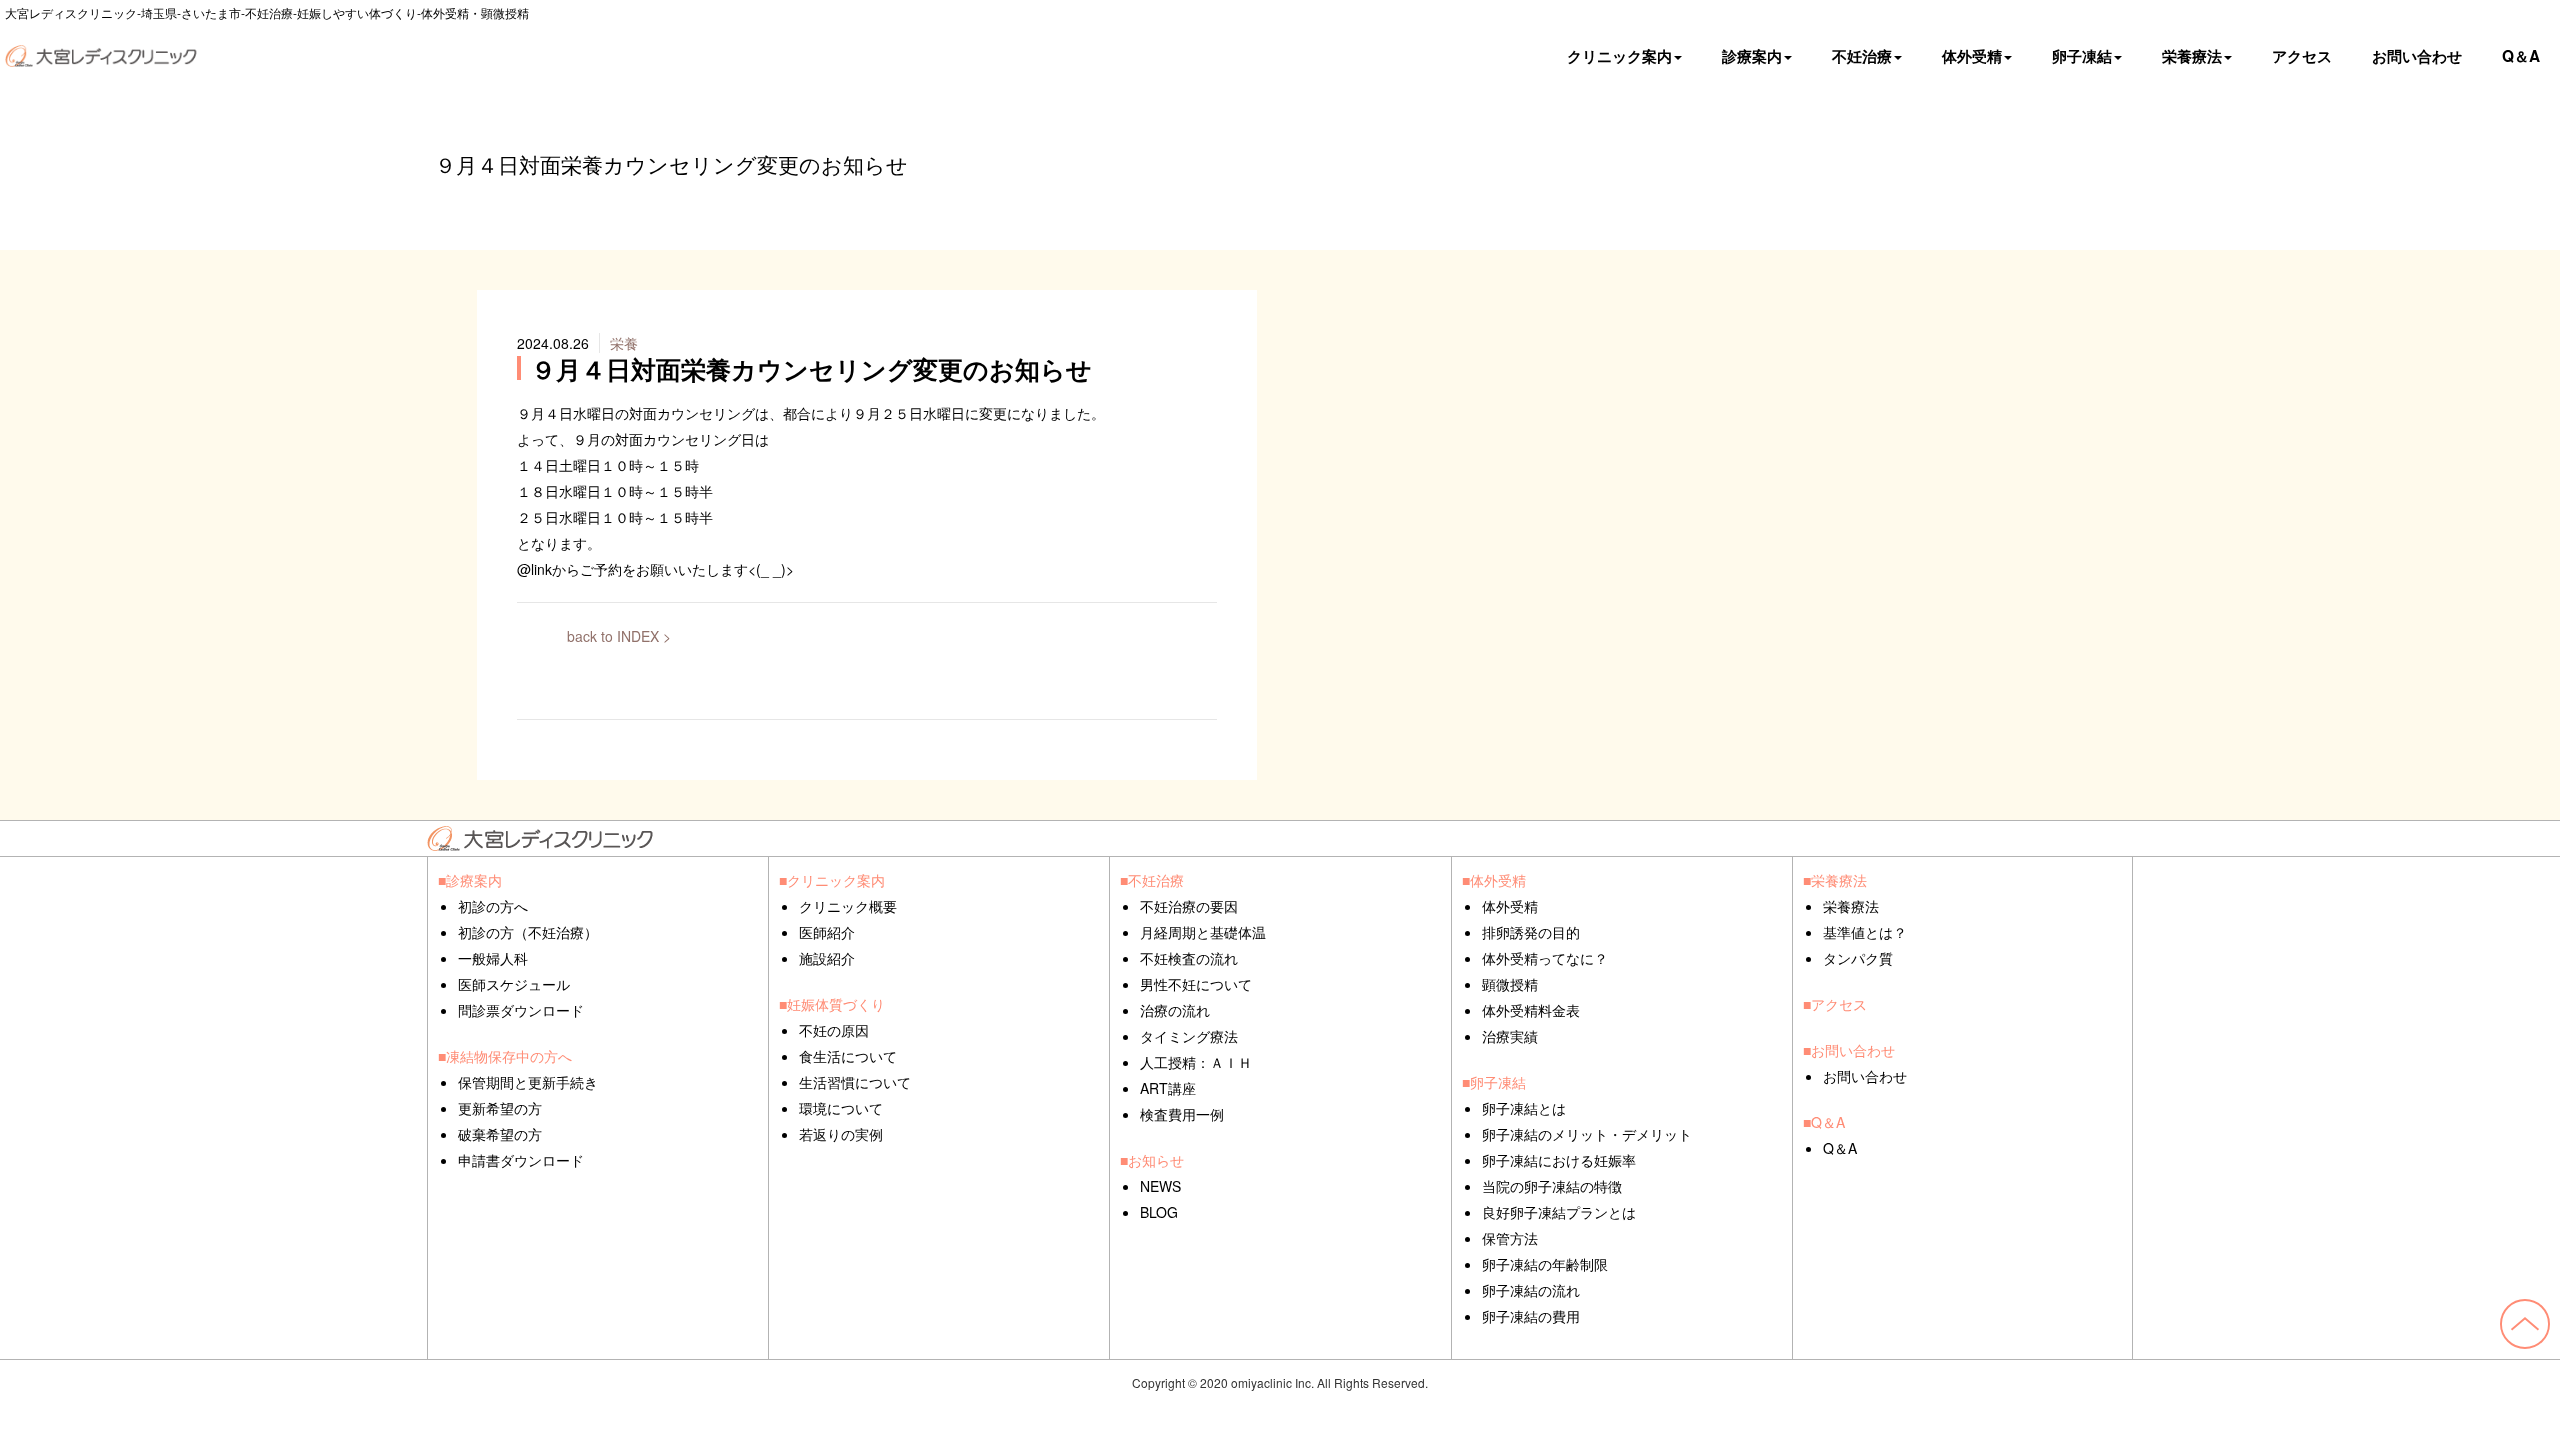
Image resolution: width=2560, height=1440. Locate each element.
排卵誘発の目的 (1531, 932)
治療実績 (1510, 1036)
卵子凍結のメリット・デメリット (1587, 1134)
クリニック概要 (848, 906)
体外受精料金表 (1531, 1010)
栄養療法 (1851, 906)
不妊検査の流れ (1189, 958)
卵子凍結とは (1524, 1108)
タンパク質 (1858, 958)
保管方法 (1510, 1238)
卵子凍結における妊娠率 (1559, 1160)
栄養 (624, 343)
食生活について (848, 1056)
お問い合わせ (2417, 56)
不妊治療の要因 (1189, 906)
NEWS (1160, 1186)
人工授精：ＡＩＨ (1196, 1062)
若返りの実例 (841, 1134)
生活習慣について (855, 1082)
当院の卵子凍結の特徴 (1552, 1186)
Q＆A (2521, 56)
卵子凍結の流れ (1531, 1290)
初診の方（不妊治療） (528, 932)
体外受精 (1510, 906)
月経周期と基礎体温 (1203, 932)
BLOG (1159, 1212)
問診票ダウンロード (521, 1010)
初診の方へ (493, 906)
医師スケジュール (514, 984)
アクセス (2302, 56)
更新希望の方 (500, 1108)
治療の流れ (1175, 1010)
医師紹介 (827, 932)
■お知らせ (1152, 1160)
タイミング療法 (1189, 1036)
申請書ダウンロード (521, 1160)
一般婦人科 (493, 958)
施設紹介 (827, 958)
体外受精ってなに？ (1545, 958)
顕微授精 (1510, 984)
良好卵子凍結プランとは (1559, 1212)
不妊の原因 (834, 1030)
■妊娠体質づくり (832, 1004)
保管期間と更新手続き (528, 1082)
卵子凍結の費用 (1531, 1316)
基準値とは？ (1865, 932)
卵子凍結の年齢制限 (1545, 1264)
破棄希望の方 (500, 1134)
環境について (841, 1108)
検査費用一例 (1182, 1114)
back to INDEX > (619, 636)
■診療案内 (470, 880)
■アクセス (1835, 1004)
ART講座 (1168, 1088)
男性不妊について (1196, 984)
